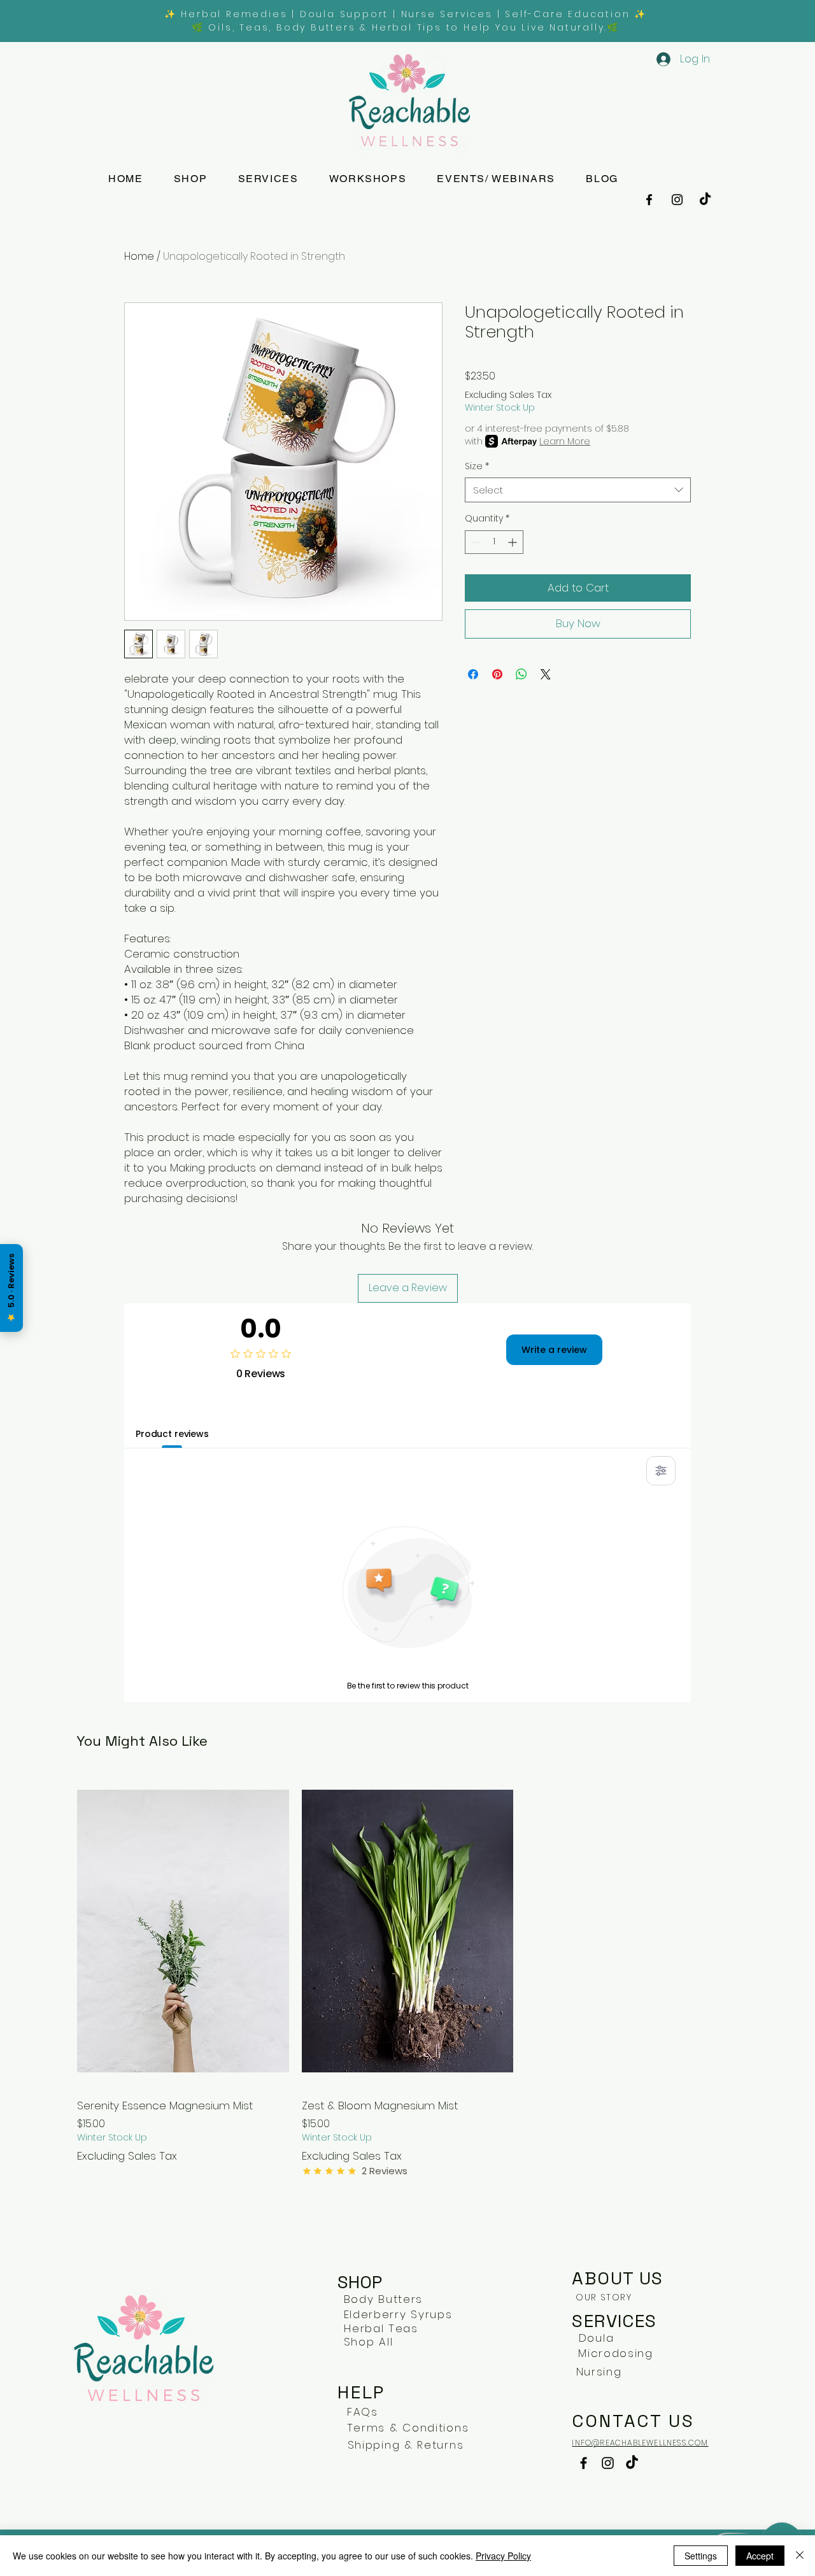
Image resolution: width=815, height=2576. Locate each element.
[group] (407, 1976)
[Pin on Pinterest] (497, 674)
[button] (268, 179)
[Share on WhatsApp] (521, 674)
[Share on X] (546, 674)
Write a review (554, 1350)
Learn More (565, 441)
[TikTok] (705, 200)
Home (139, 256)
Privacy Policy (503, 2556)
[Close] (800, 2556)
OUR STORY (604, 2297)
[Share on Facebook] (473, 674)
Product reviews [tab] (172, 1434)
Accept (760, 2556)
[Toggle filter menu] (661, 1471)
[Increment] (514, 542)
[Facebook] (649, 200)
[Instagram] (677, 200)
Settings (701, 2556)
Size (477, 466)
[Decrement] (475, 542)
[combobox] (578, 490)
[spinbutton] (494, 542)
